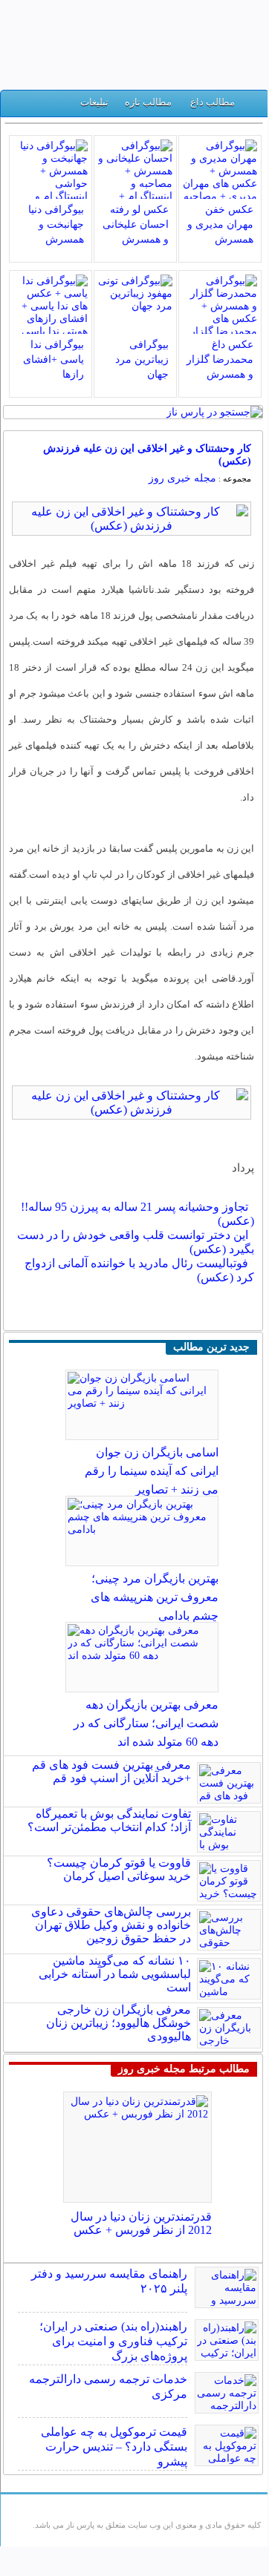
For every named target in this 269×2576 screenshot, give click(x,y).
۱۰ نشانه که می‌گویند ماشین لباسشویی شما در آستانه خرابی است (115, 1974)
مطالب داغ (213, 102)
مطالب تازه (148, 102)
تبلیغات (94, 102)
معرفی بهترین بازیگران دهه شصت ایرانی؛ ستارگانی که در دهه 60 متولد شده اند (146, 1723)
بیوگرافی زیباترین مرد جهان (142, 359)
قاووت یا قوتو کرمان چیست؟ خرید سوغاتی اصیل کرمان (119, 1869)
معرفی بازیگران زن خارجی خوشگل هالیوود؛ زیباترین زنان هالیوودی (119, 2023)
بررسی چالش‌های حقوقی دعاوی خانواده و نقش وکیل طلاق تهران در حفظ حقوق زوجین (111, 1925)
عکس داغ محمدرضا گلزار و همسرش (220, 359)
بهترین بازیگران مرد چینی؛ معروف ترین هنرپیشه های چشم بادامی (155, 1597)
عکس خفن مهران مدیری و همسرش (220, 224)
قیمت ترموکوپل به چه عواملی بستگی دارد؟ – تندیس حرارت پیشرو (114, 2447)
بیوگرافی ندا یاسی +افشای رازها (54, 359)
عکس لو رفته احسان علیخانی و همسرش (136, 224)
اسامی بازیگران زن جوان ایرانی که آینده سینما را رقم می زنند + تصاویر (152, 1471)
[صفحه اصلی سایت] (252, 106)
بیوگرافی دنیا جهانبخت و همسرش (56, 224)
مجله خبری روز (182, 478)
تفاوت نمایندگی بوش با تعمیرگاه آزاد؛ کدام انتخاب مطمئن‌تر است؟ (109, 1820)
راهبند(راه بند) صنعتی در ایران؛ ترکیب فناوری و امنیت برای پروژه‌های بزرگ (113, 2341)
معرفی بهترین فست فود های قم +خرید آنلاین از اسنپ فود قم (111, 1771)
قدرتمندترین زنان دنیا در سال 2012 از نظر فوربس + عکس (141, 2223)
